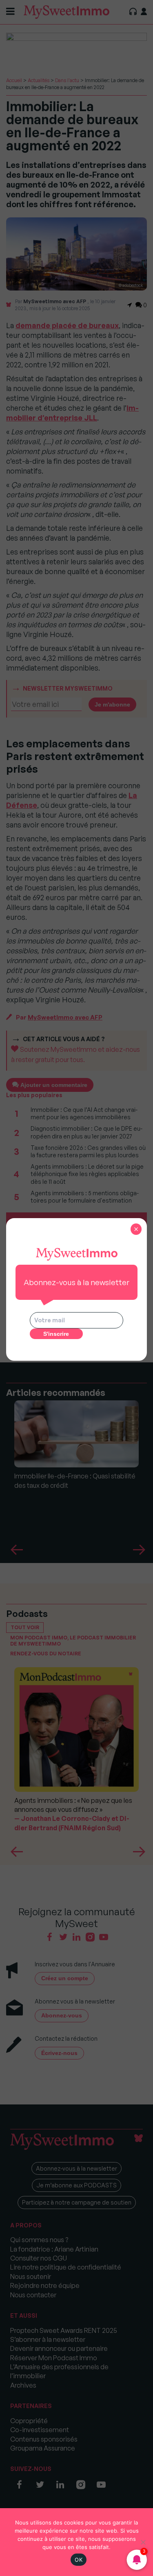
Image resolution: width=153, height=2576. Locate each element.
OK (79, 2560)
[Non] (143, 2542)
